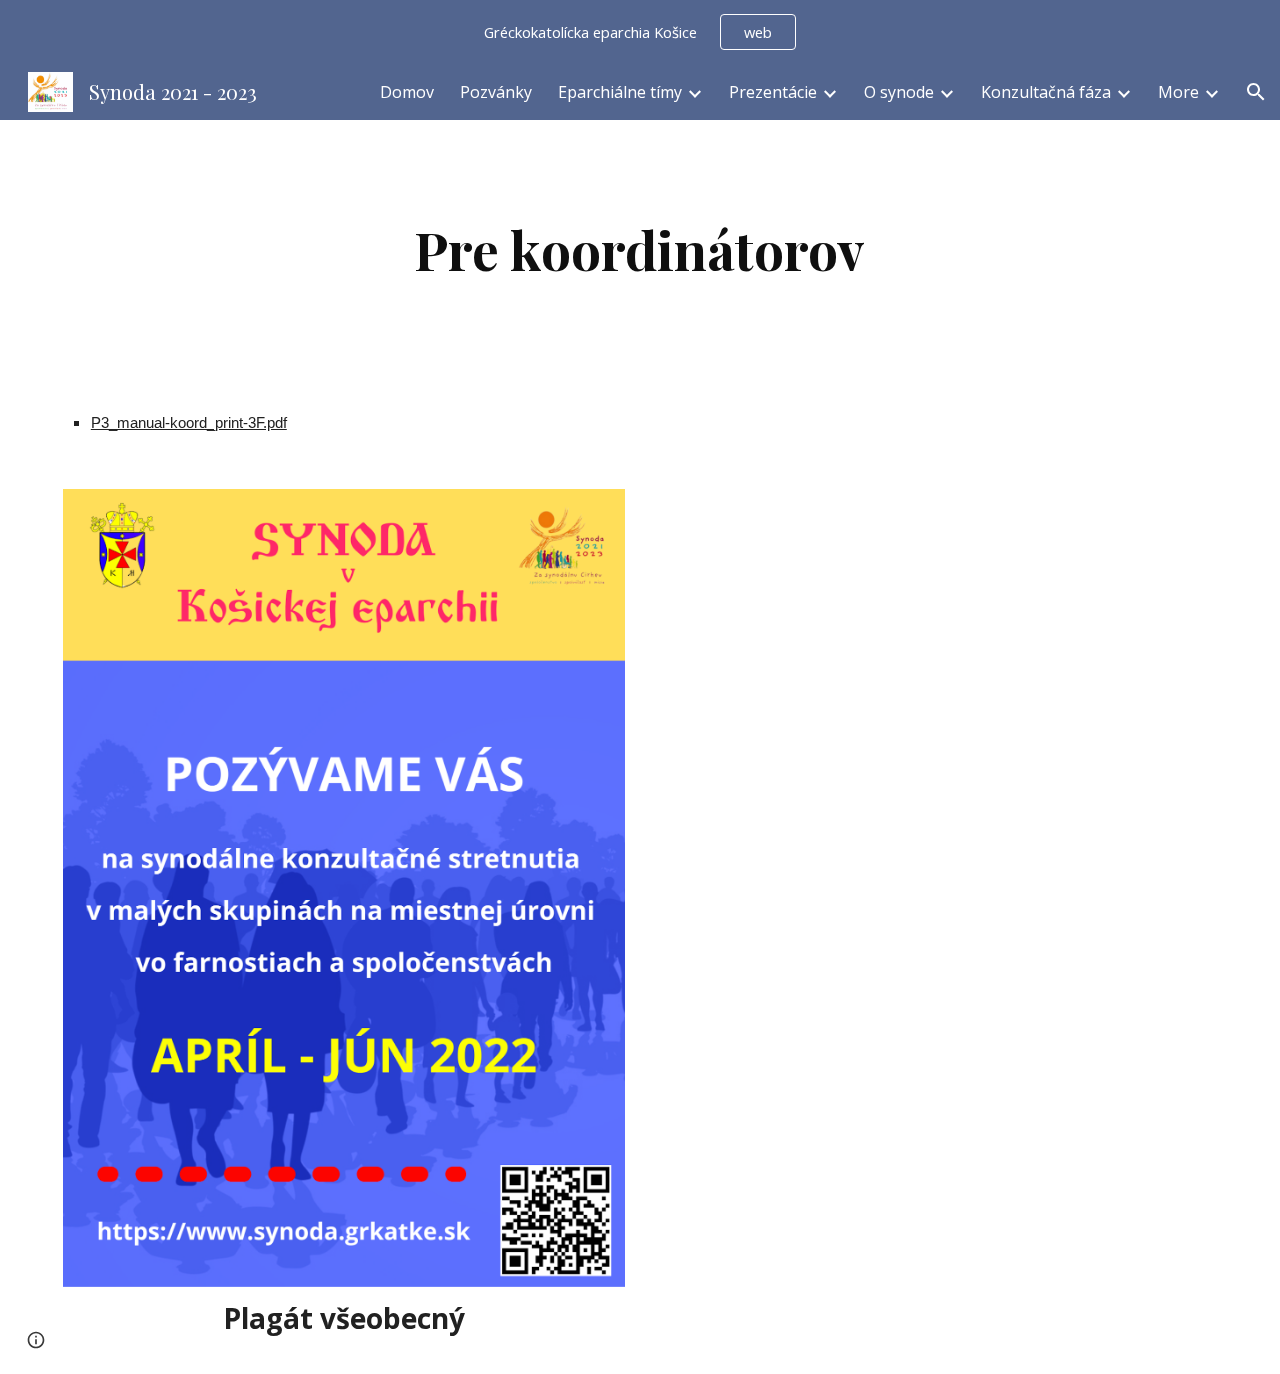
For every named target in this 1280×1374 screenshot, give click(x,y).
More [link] (1178, 92)
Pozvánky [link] (496, 92)
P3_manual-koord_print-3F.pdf (189, 423)
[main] (640, 249)
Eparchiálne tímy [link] (620, 92)
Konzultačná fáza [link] (1046, 92)
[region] (640, 32)
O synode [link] (899, 92)
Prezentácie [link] (773, 92)
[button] (1256, 92)
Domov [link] (407, 92)
